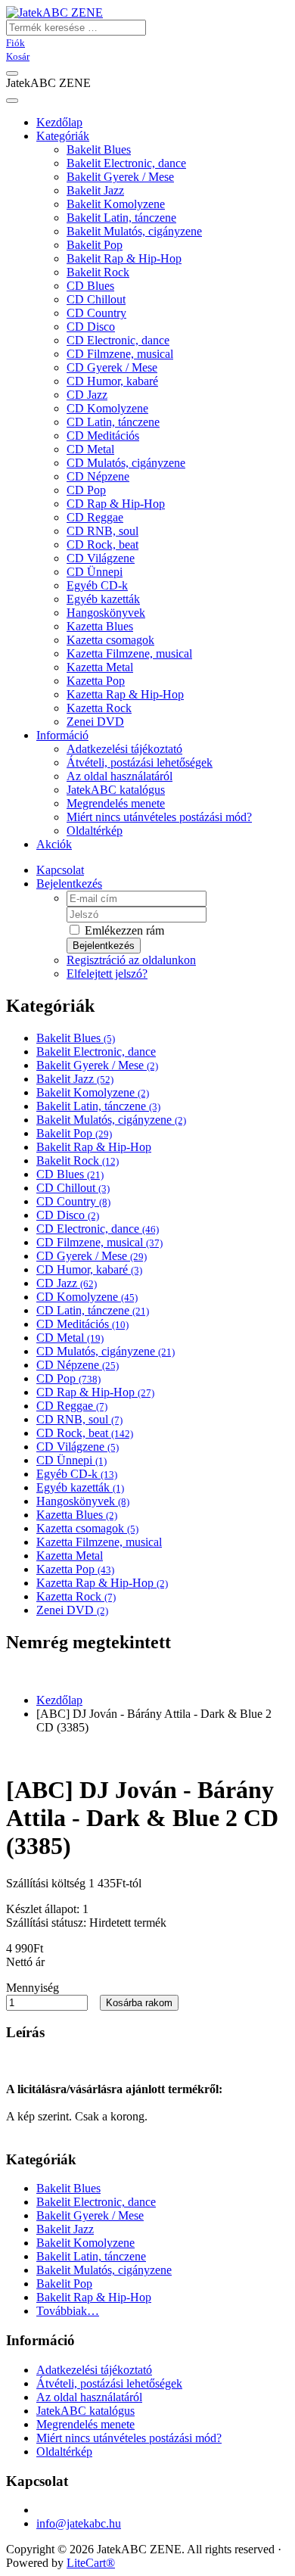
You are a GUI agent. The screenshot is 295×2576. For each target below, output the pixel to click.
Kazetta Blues (100, 626)
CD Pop (86, 490)
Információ (62, 735)
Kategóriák (63, 136)
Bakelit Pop (95, 245)
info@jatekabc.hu (79, 2523)
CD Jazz (87, 395)
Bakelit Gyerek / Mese (120, 177)
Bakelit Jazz (95, 190)
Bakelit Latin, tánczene (121, 218)
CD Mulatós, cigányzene (126, 463)
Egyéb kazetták (103, 599)
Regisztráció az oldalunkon (131, 960)
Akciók (54, 844)
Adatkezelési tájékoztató (124, 749)
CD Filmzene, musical (120, 354)
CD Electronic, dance (118, 340)
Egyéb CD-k (97, 585)
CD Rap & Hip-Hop (116, 504)
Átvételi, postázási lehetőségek (140, 762)
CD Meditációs (103, 436)
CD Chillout (96, 299)
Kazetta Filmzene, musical (129, 653)
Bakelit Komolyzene (116, 204)
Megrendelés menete (116, 803)
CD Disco (91, 327)
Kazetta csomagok (110, 640)
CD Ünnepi (95, 572)
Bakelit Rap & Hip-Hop (124, 258)
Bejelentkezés (69, 884)
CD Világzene (101, 558)
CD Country (96, 313)
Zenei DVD (95, 722)
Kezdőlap (59, 1700)
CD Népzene (98, 476)
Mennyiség (33, 1988)
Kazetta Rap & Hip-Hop (125, 694)
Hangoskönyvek (106, 613)
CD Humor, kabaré (112, 381)
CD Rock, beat (102, 544)
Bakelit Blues (99, 149)
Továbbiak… (68, 2311)
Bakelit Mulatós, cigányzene (134, 231)
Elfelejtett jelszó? (107, 974)
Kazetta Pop (96, 681)
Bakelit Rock (98, 272)
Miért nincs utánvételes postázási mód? (159, 817)
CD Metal (90, 449)
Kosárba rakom (139, 2003)
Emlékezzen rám (123, 930)
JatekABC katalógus (116, 790)
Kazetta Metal (100, 667)
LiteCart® (91, 2563)
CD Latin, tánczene (113, 422)
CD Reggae (95, 517)
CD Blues (90, 286)
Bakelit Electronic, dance (126, 163)
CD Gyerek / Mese (112, 367)
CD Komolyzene (107, 408)
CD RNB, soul (102, 531)
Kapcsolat (60, 870)
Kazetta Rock (99, 708)
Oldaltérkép (95, 831)
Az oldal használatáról (120, 776)
